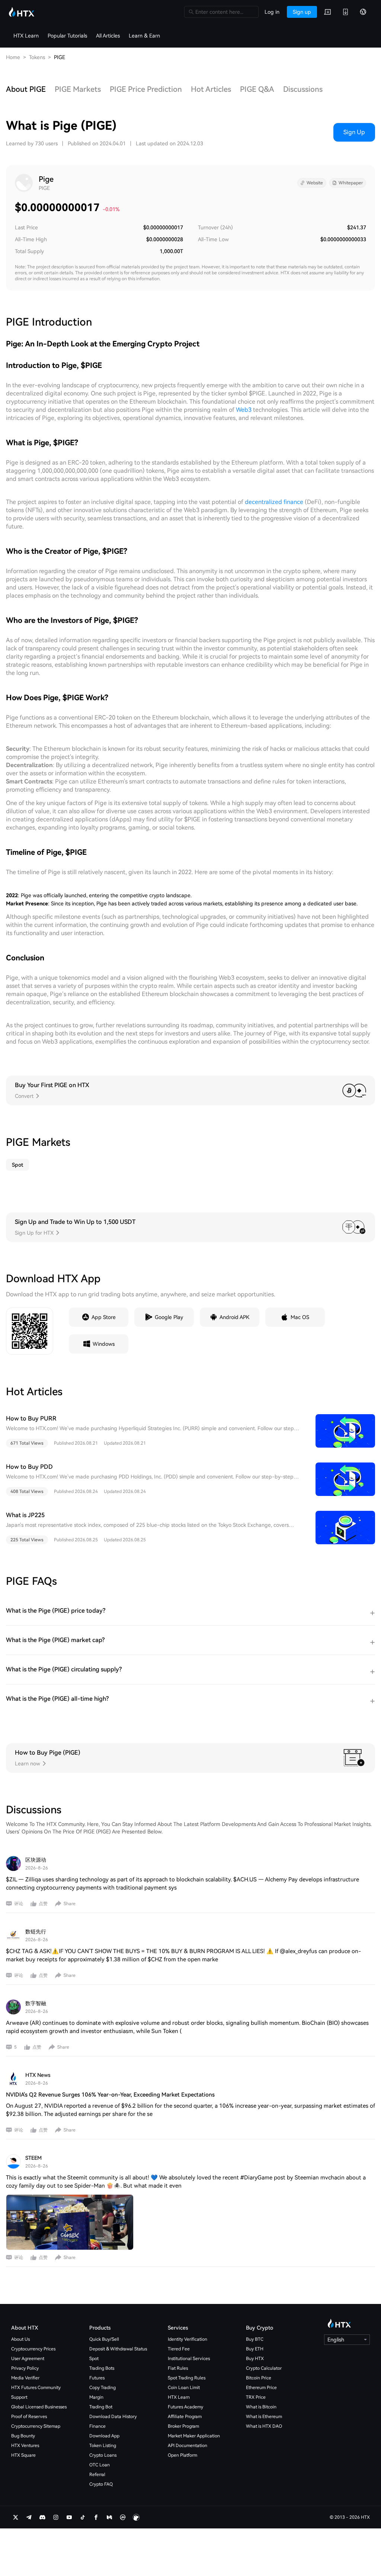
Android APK (234, 1317)
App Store (104, 1317)
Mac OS (300, 1317)
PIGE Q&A (257, 89)
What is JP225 (25, 1515)
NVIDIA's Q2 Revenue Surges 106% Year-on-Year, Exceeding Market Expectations (110, 2095)
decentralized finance (274, 502)
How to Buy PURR (31, 1418)
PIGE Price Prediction (146, 89)
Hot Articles (211, 89)
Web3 (244, 410)
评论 (19, 1904)
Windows (104, 1344)
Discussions (303, 89)
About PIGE (26, 89)
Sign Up (354, 132)
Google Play (169, 1317)
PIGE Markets (78, 89)
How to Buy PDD (29, 1467)
